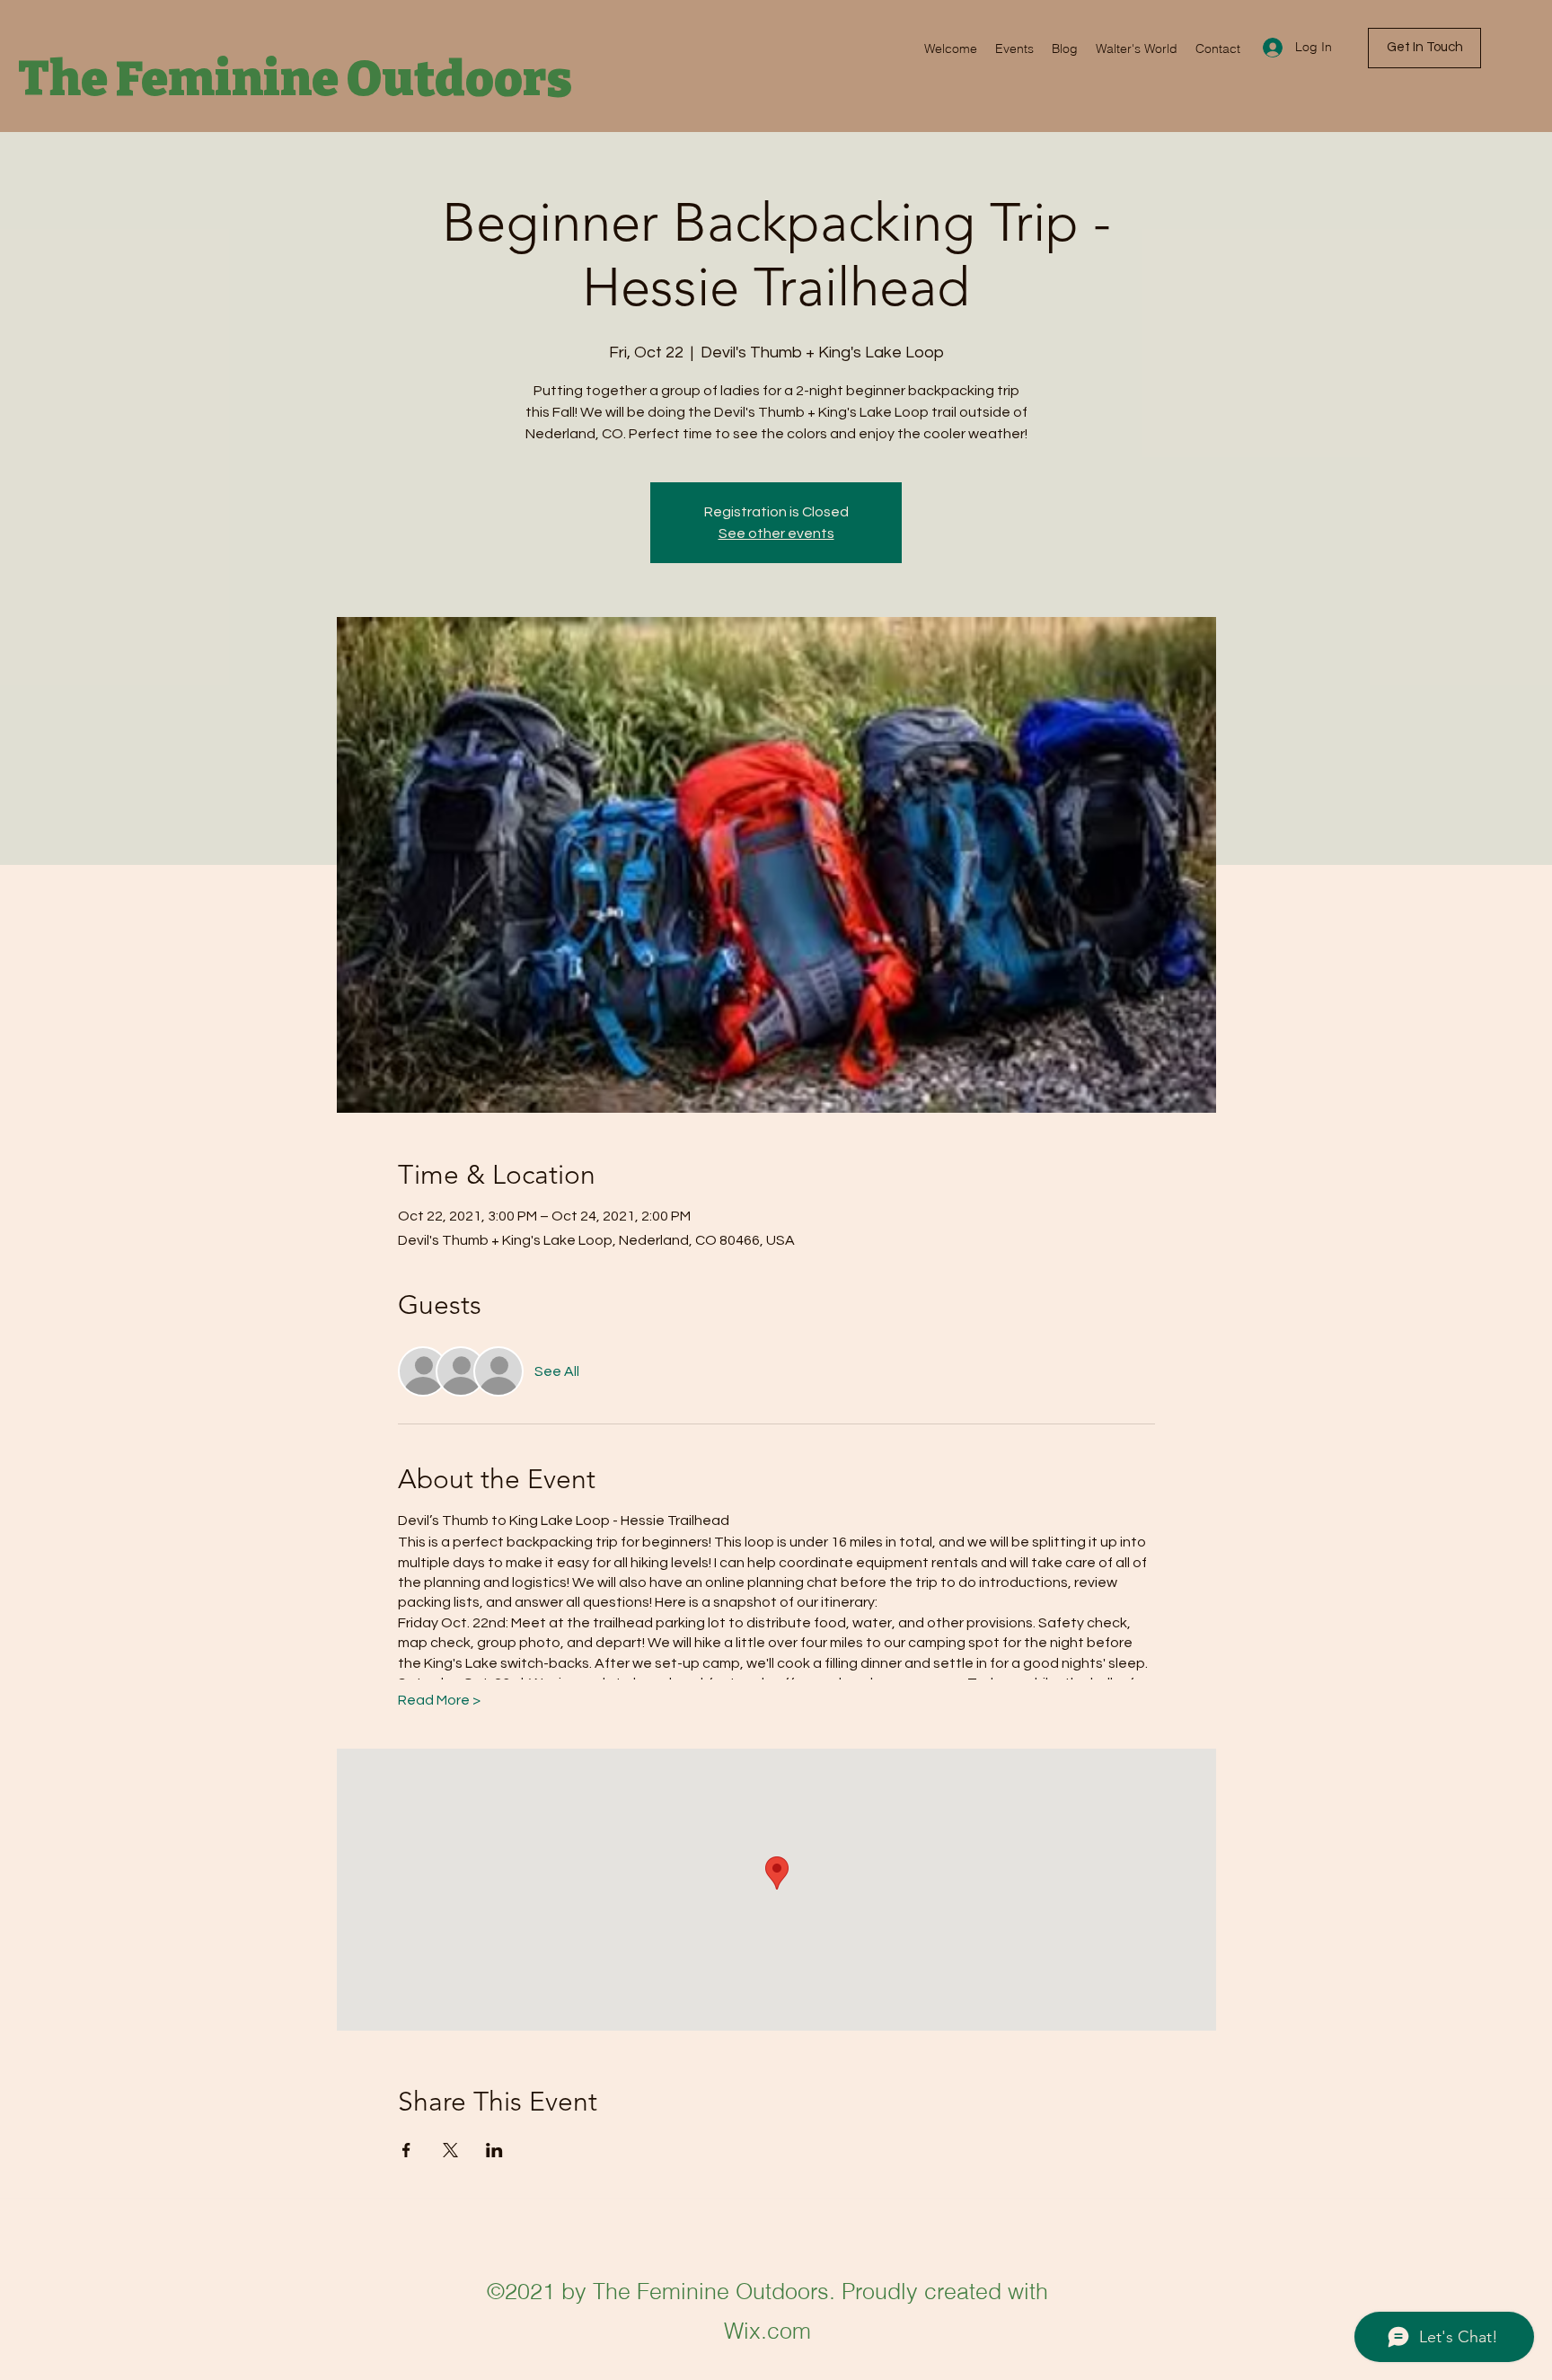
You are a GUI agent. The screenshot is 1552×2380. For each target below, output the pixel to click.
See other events (776, 533)
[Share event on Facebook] (406, 2150)
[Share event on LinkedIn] (494, 2150)
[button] (1424, 48)
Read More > (439, 1700)
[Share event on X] (450, 2150)
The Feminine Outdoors (295, 79)
